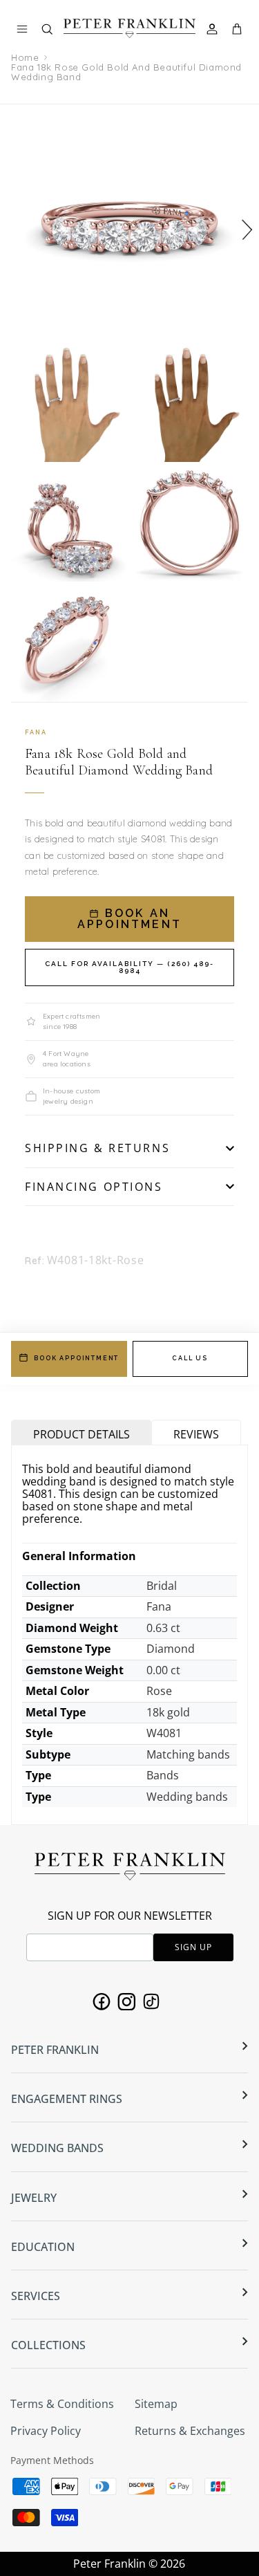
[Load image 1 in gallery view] (129, 223)
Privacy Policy (46, 2431)
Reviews (196, 1434)
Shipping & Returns (97, 1148)
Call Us (190, 1358)
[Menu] (22, 29)
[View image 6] (70, 643)
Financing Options (94, 1187)
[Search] (54, 32)
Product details (81, 1434)
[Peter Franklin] (129, 28)
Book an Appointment (129, 919)
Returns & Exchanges (190, 2431)
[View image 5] (190, 523)
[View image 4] (70, 523)
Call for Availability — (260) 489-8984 (129, 967)
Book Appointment (76, 1358)
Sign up (193, 1947)
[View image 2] (70, 403)
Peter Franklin (109, 2564)
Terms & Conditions (62, 2404)
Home (25, 57)
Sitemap (156, 2404)
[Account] (214, 29)
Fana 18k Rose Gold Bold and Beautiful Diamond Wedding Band (126, 72)
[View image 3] (190, 403)
